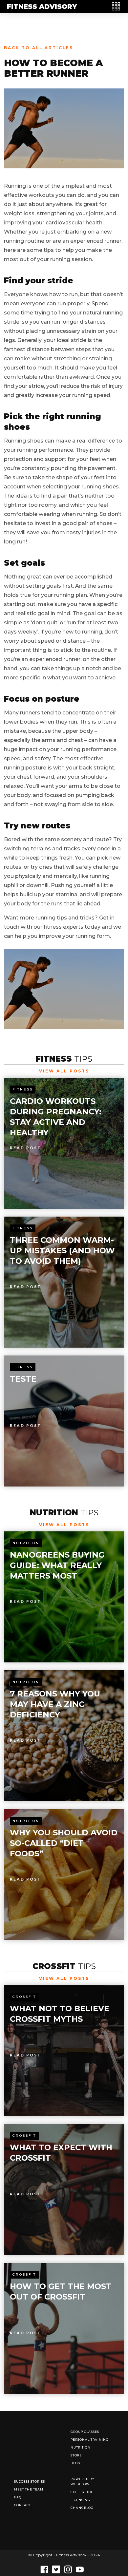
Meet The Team (29, 2489)
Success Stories (30, 2481)
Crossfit (24, 1997)
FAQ (18, 2497)
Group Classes (85, 2432)
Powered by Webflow (82, 2481)
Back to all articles (39, 48)
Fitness (23, 1089)
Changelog (82, 2508)
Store (76, 2455)
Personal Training (90, 2440)
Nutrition (26, 1543)
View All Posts (64, 1071)
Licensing (80, 2500)
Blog (75, 2463)
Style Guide (82, 2492)
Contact (22, 2505)
